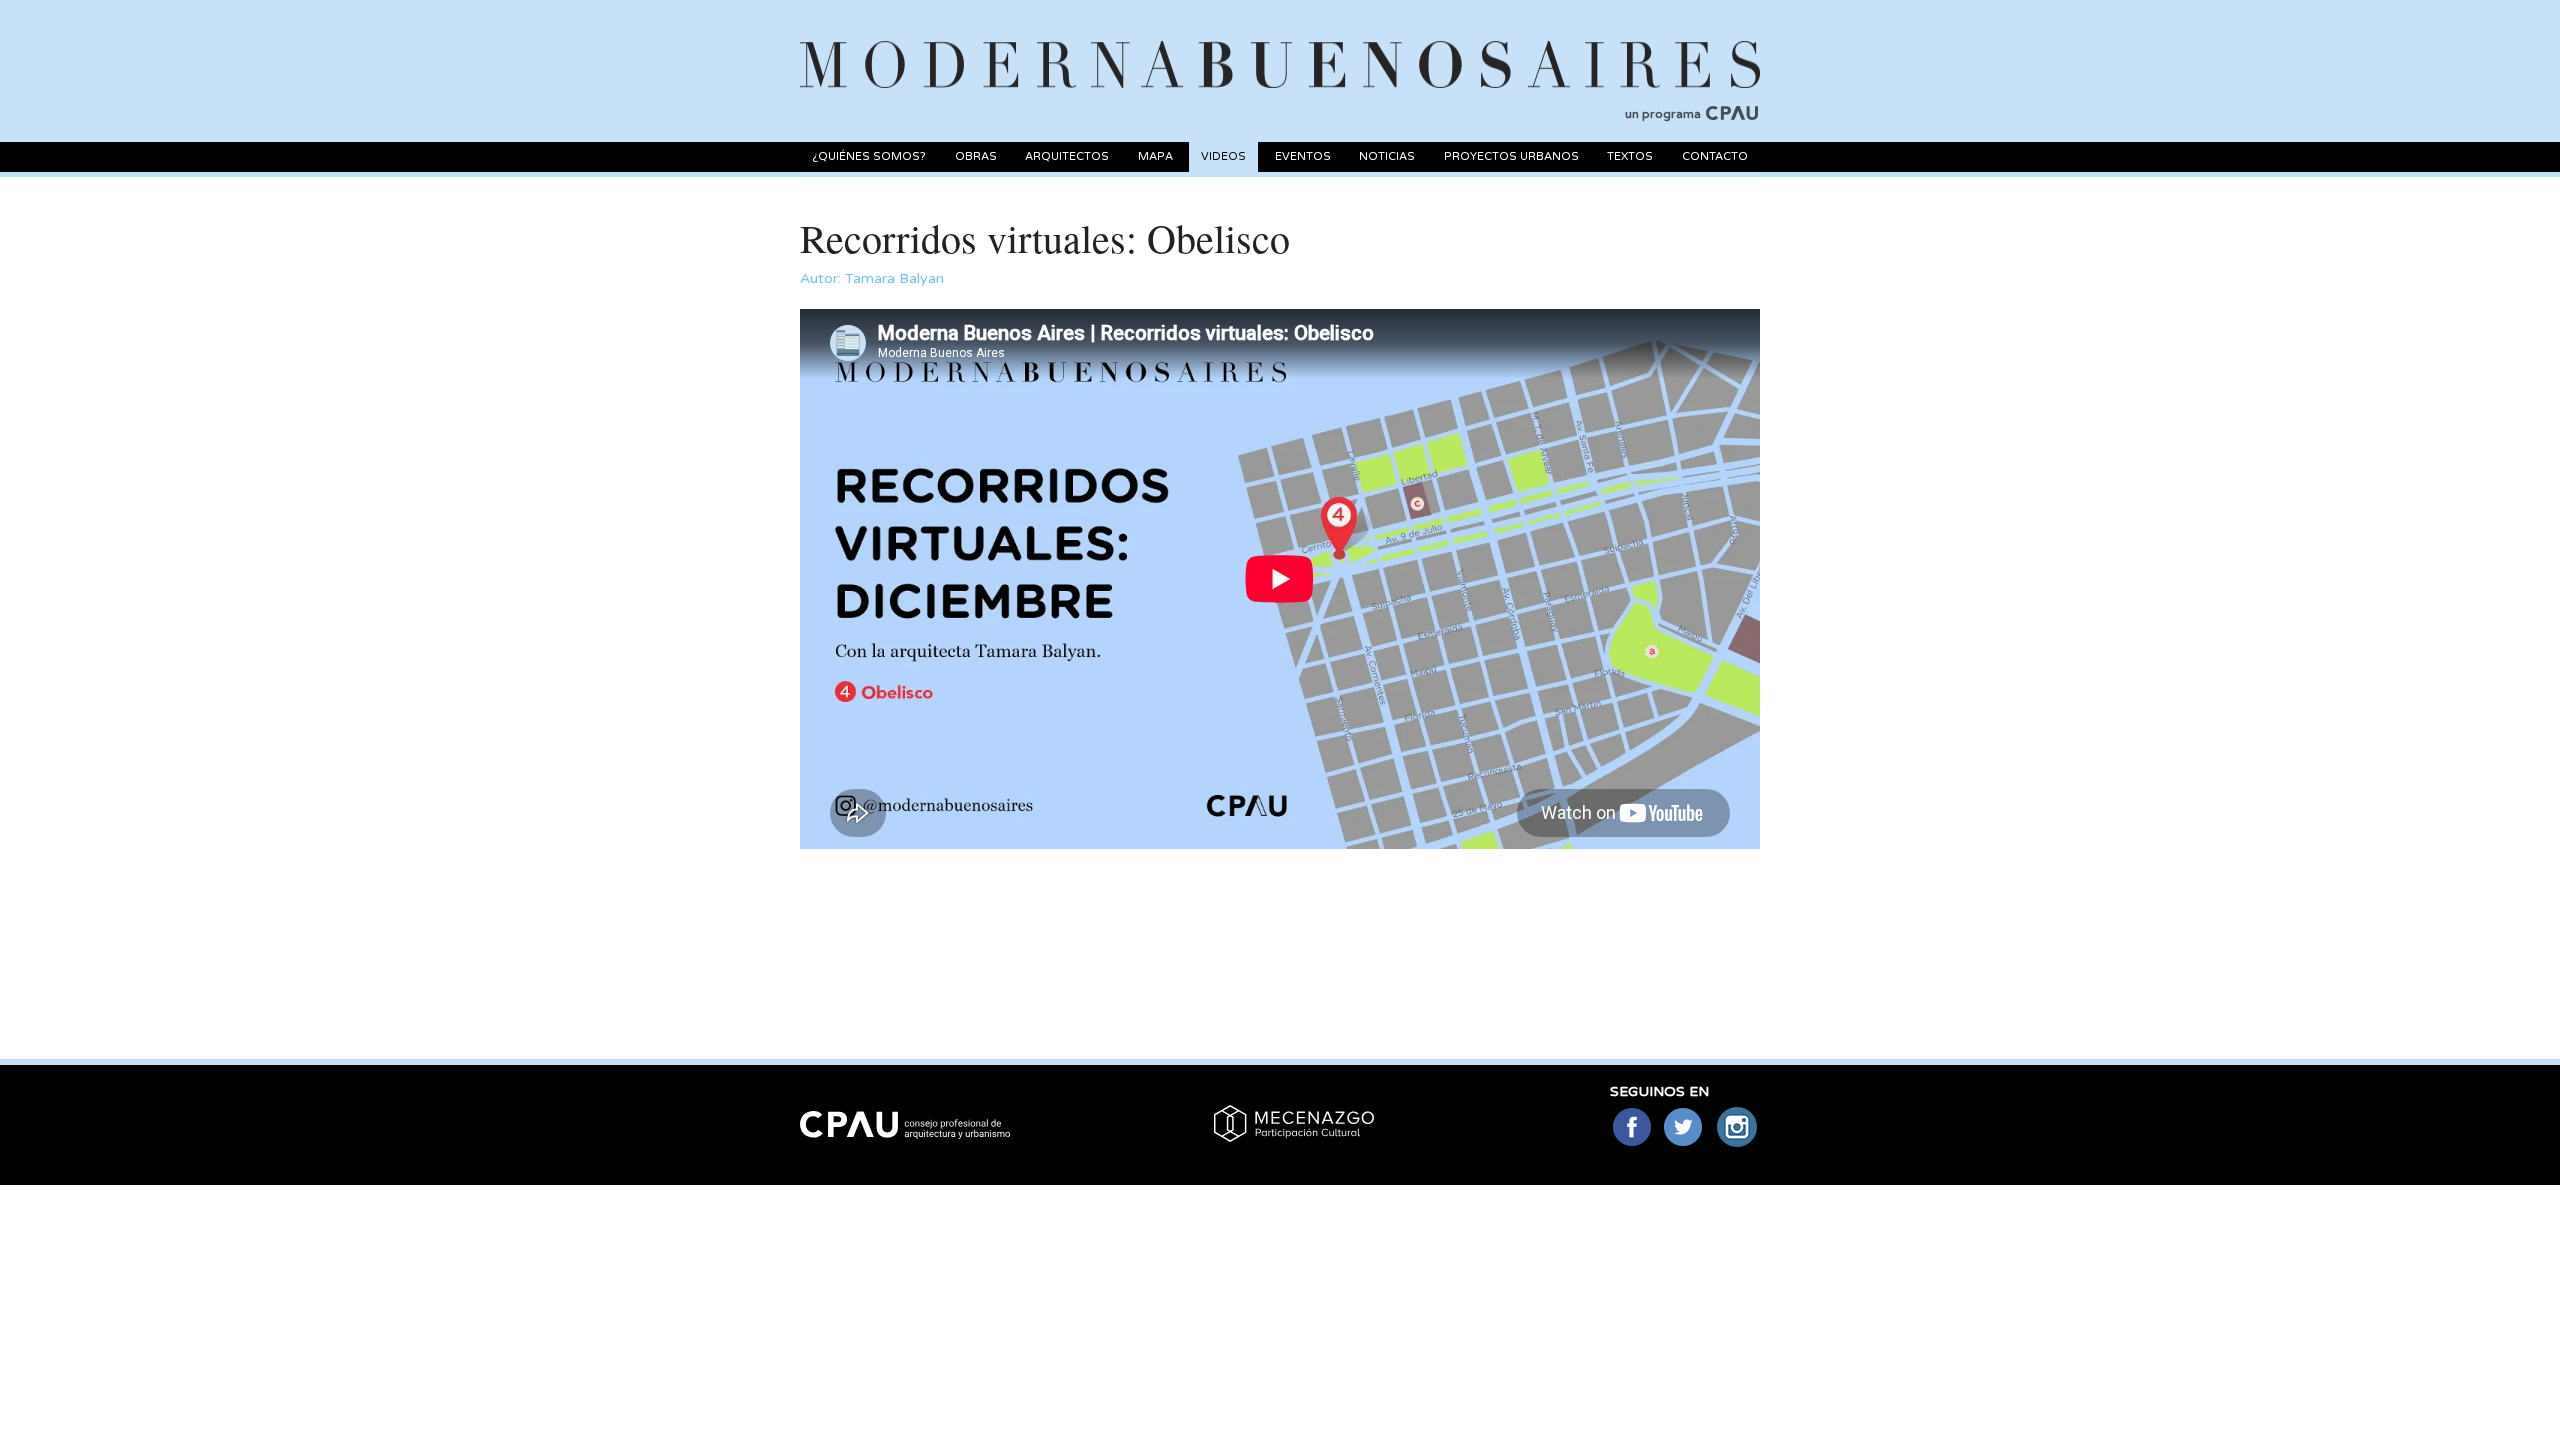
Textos (1630, 156)
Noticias (1387, 156)
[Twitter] (1684, 1128)
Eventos (1303, 156)
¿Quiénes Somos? (869, 156)
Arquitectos (1067, 156)
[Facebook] (1631, 1128)
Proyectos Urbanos (1511, 156)
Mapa (1155, 156)
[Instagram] (1737, 1128)
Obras (976, 156)
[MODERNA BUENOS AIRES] (1280, 41)
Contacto (1715, 156)
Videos (1223, 156)
